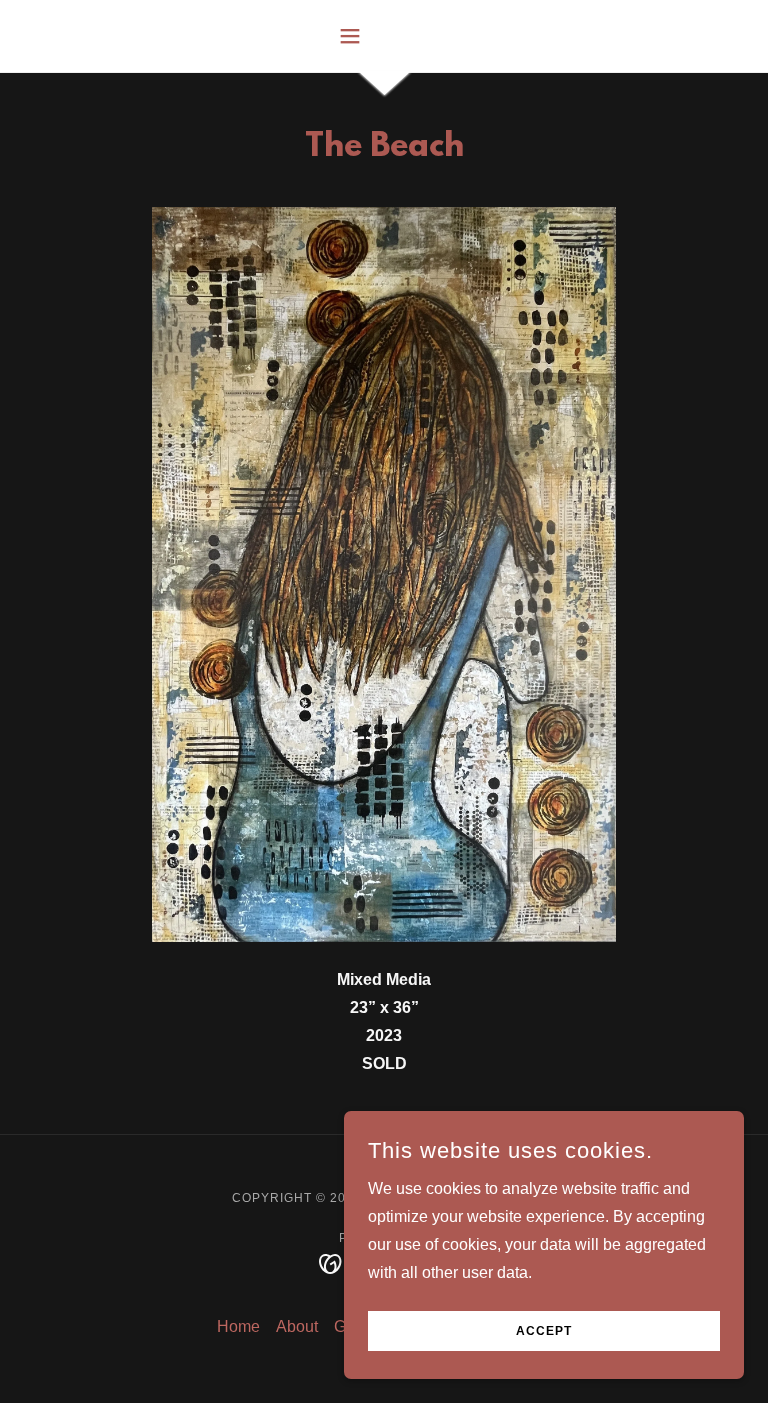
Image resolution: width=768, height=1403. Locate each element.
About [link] (297, 1326)
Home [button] (238, 1326)
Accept (544, 1331)
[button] (384, 36)
